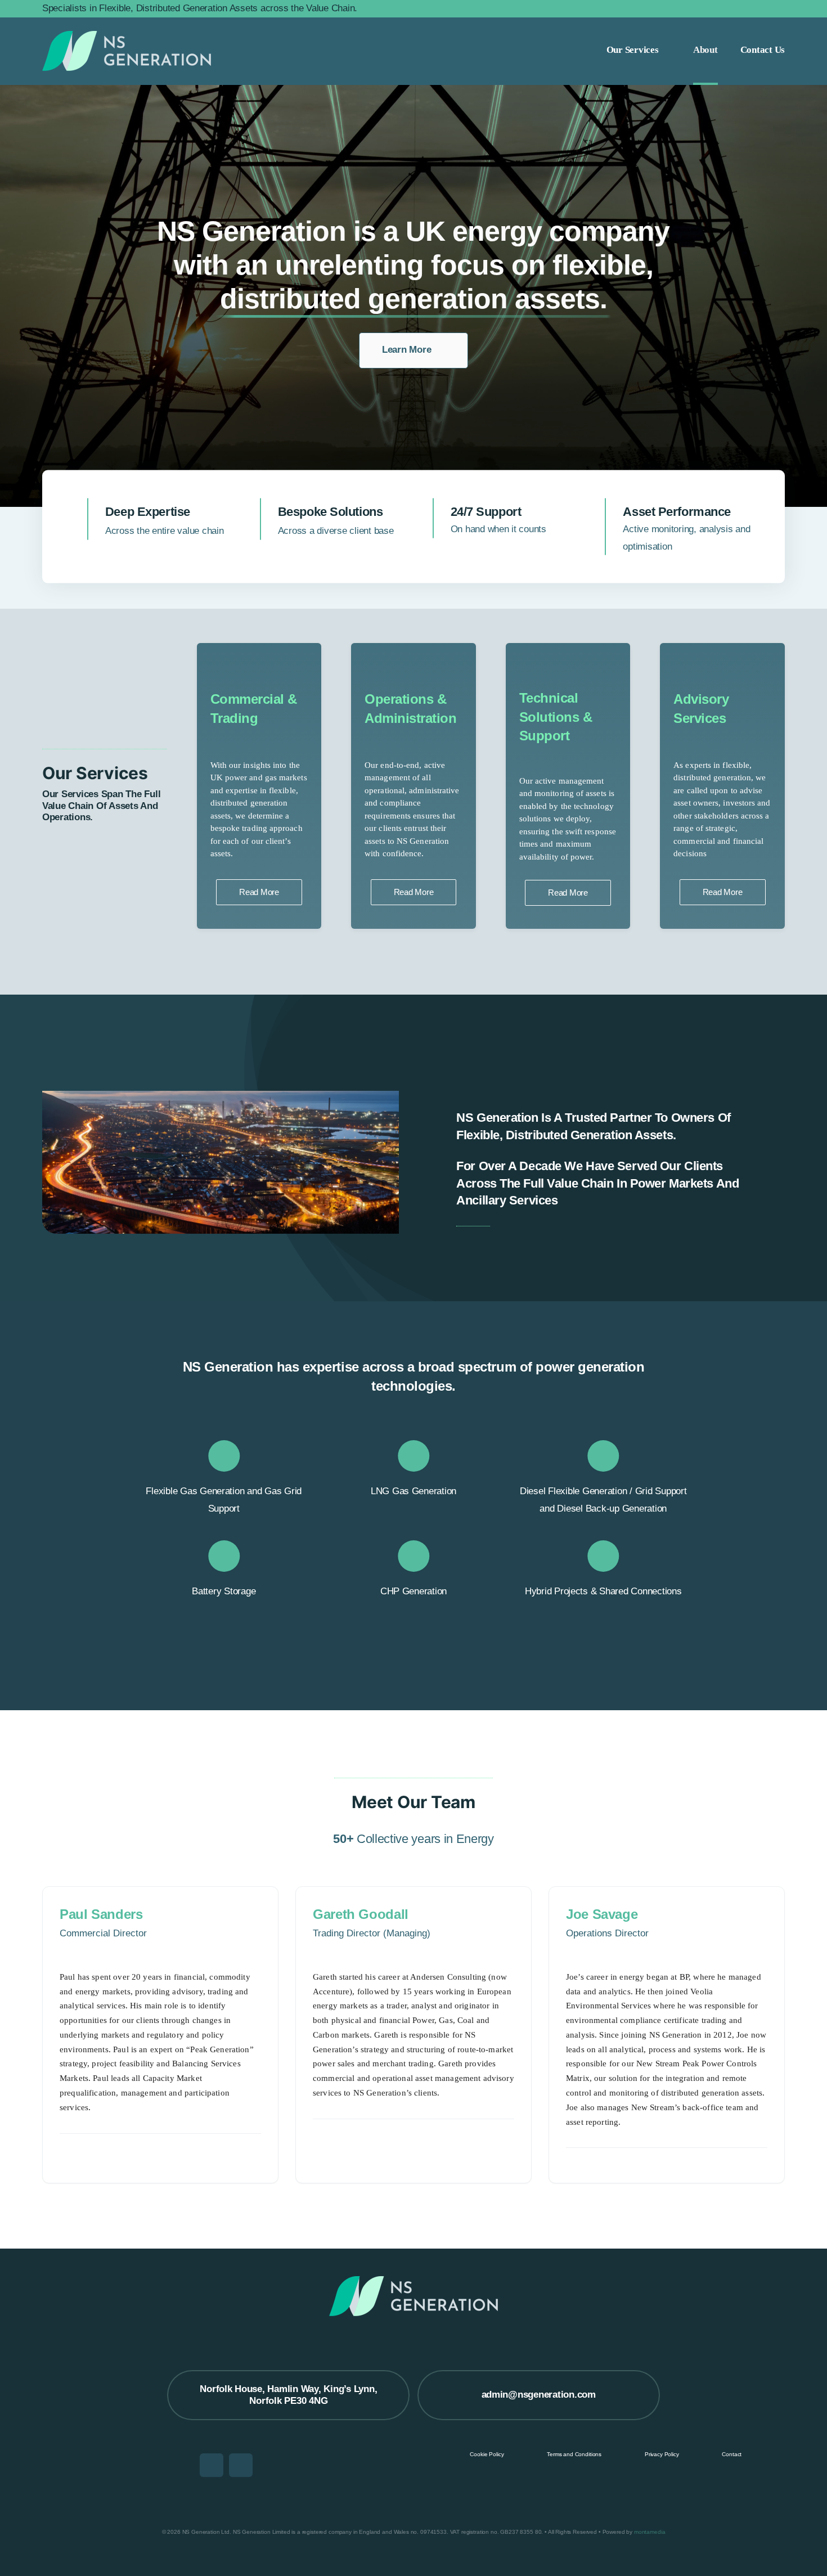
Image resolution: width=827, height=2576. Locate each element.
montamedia (650, 2532)
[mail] (241, 2465)
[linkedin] (212, 2465)
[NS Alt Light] (127, 51)
